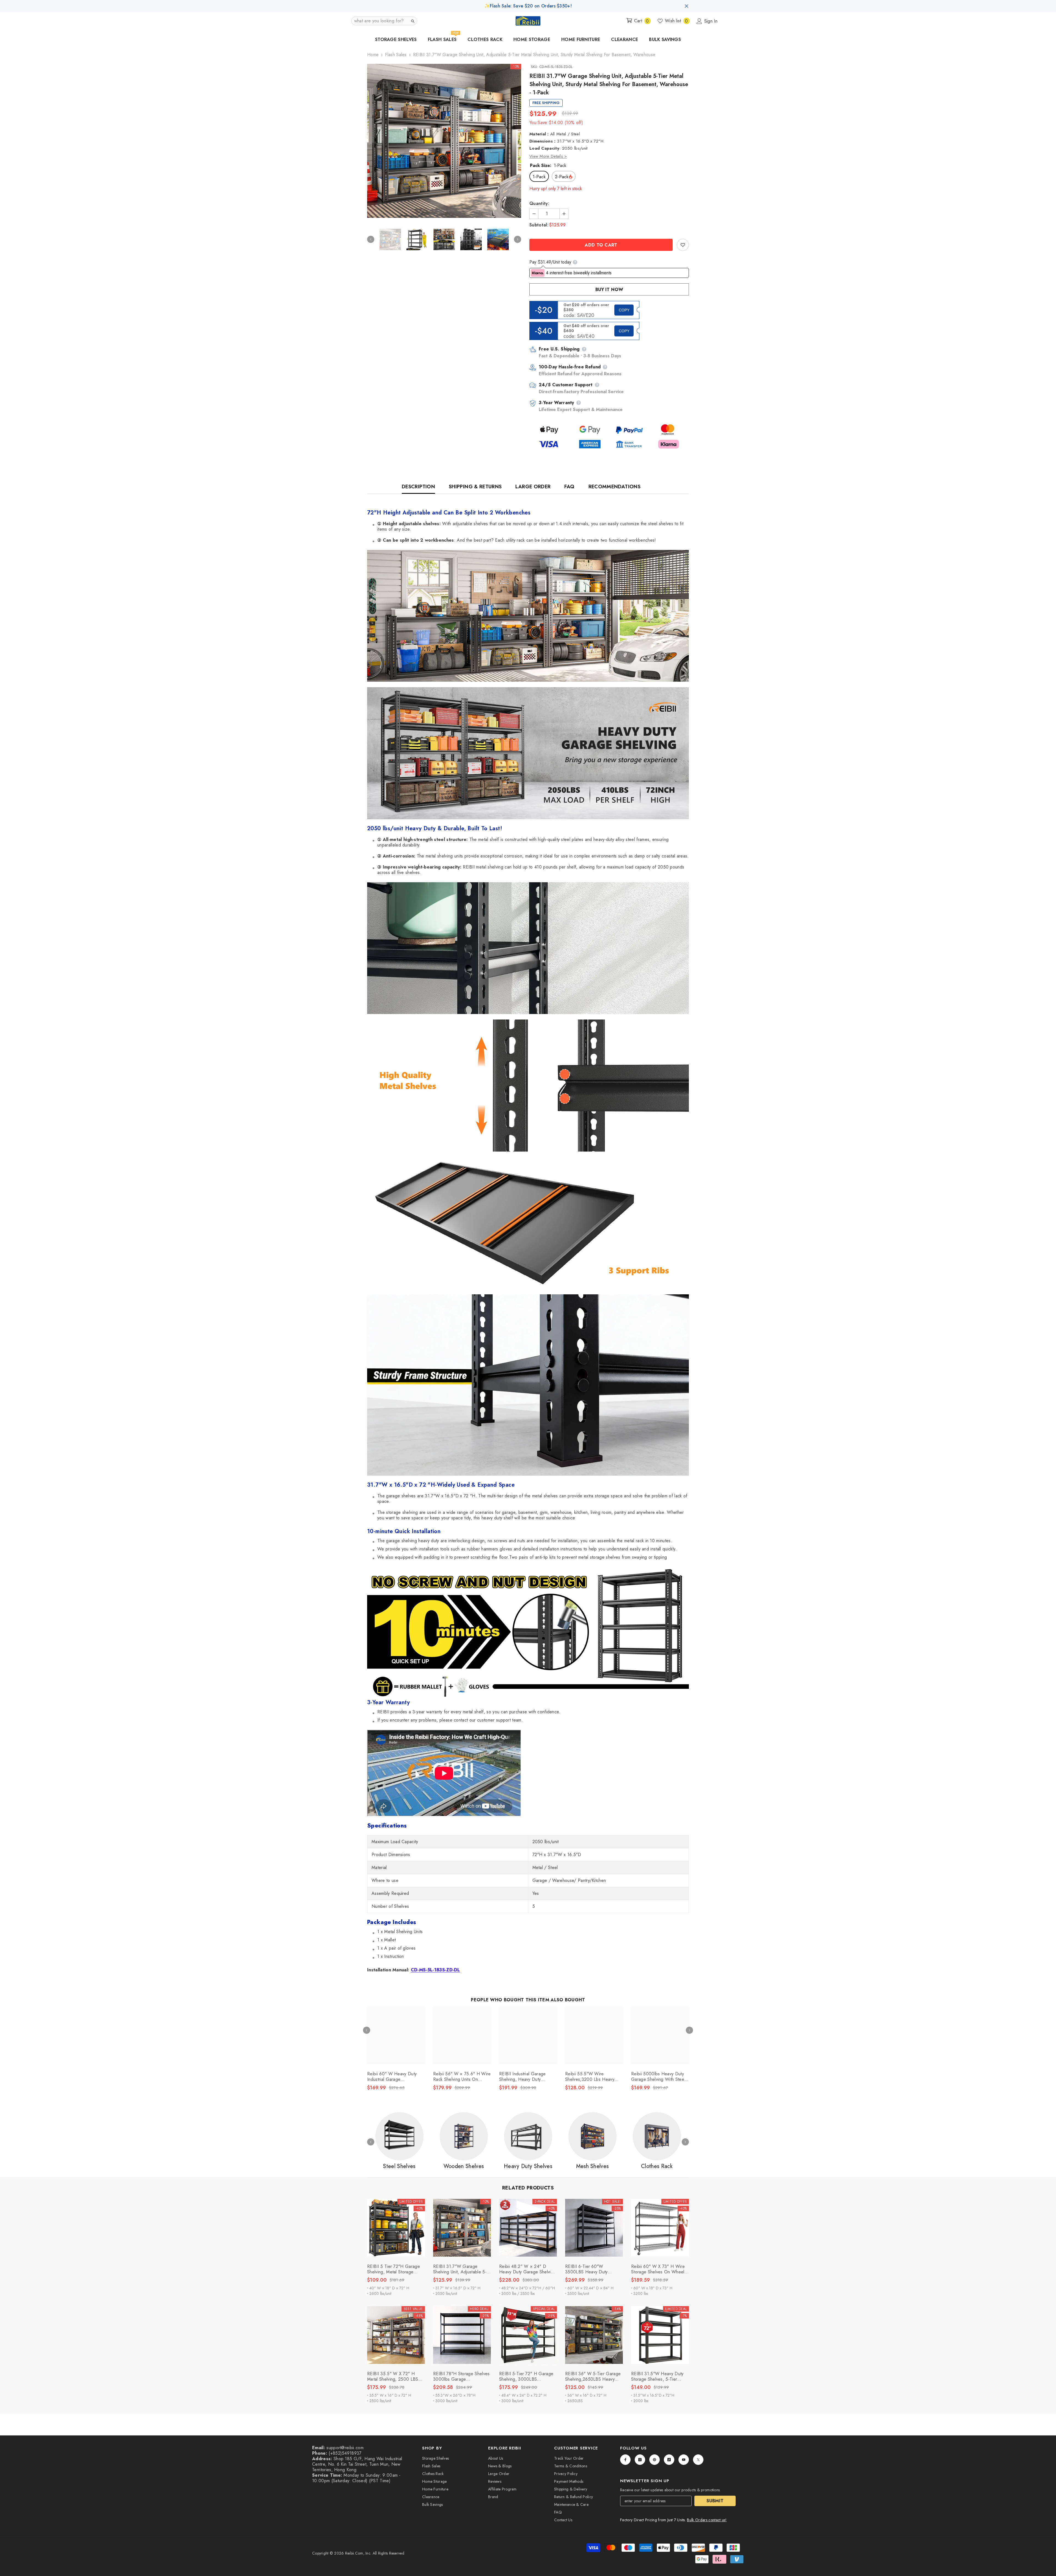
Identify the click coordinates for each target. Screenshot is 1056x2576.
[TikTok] (669, 2460)
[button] (384, 21)
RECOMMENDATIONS (614, 487)
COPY (624, 310)
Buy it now (609, 290)
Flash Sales (396, 55)
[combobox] (380, 21)
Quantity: (539, 204)
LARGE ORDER (533, 487)
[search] (413, 21)
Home (373, 55)
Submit (715, 2501)
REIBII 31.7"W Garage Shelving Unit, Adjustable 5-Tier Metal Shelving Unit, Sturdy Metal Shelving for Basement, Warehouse (460, 2269)
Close (687, 6)
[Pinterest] (654, 2460)
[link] (683, 245)
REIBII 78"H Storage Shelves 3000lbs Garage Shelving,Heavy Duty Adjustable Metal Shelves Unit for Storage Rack (462, 2377)
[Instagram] (640, 2460)
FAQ (569, 487)
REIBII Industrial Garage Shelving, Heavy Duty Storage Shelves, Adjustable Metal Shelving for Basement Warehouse (527, 2077)
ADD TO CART (601, 245)
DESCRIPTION (418, 487)
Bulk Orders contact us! (707, 2520)
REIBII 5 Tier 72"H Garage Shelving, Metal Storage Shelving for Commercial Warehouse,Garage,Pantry (394, 2269)
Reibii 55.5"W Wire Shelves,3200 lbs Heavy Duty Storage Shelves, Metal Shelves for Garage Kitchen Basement (593, 2077)
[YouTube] (684, 2460)
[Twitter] (698, 2460)
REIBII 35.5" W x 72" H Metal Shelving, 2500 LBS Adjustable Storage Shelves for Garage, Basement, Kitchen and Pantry (394, 2377)
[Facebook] (625, 2460)
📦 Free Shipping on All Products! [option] (528, 6)
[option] (444, 141)
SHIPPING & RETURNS (475, 487)
